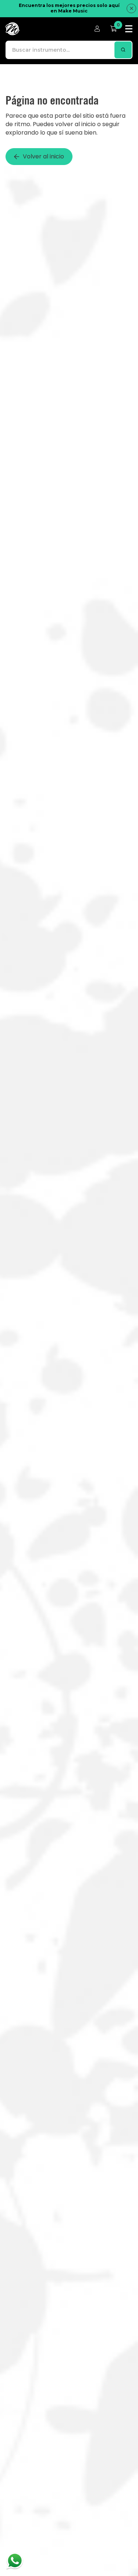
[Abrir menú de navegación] (129, 29)
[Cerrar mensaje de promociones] (131, 8)
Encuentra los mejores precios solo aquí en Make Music (69, 8)
